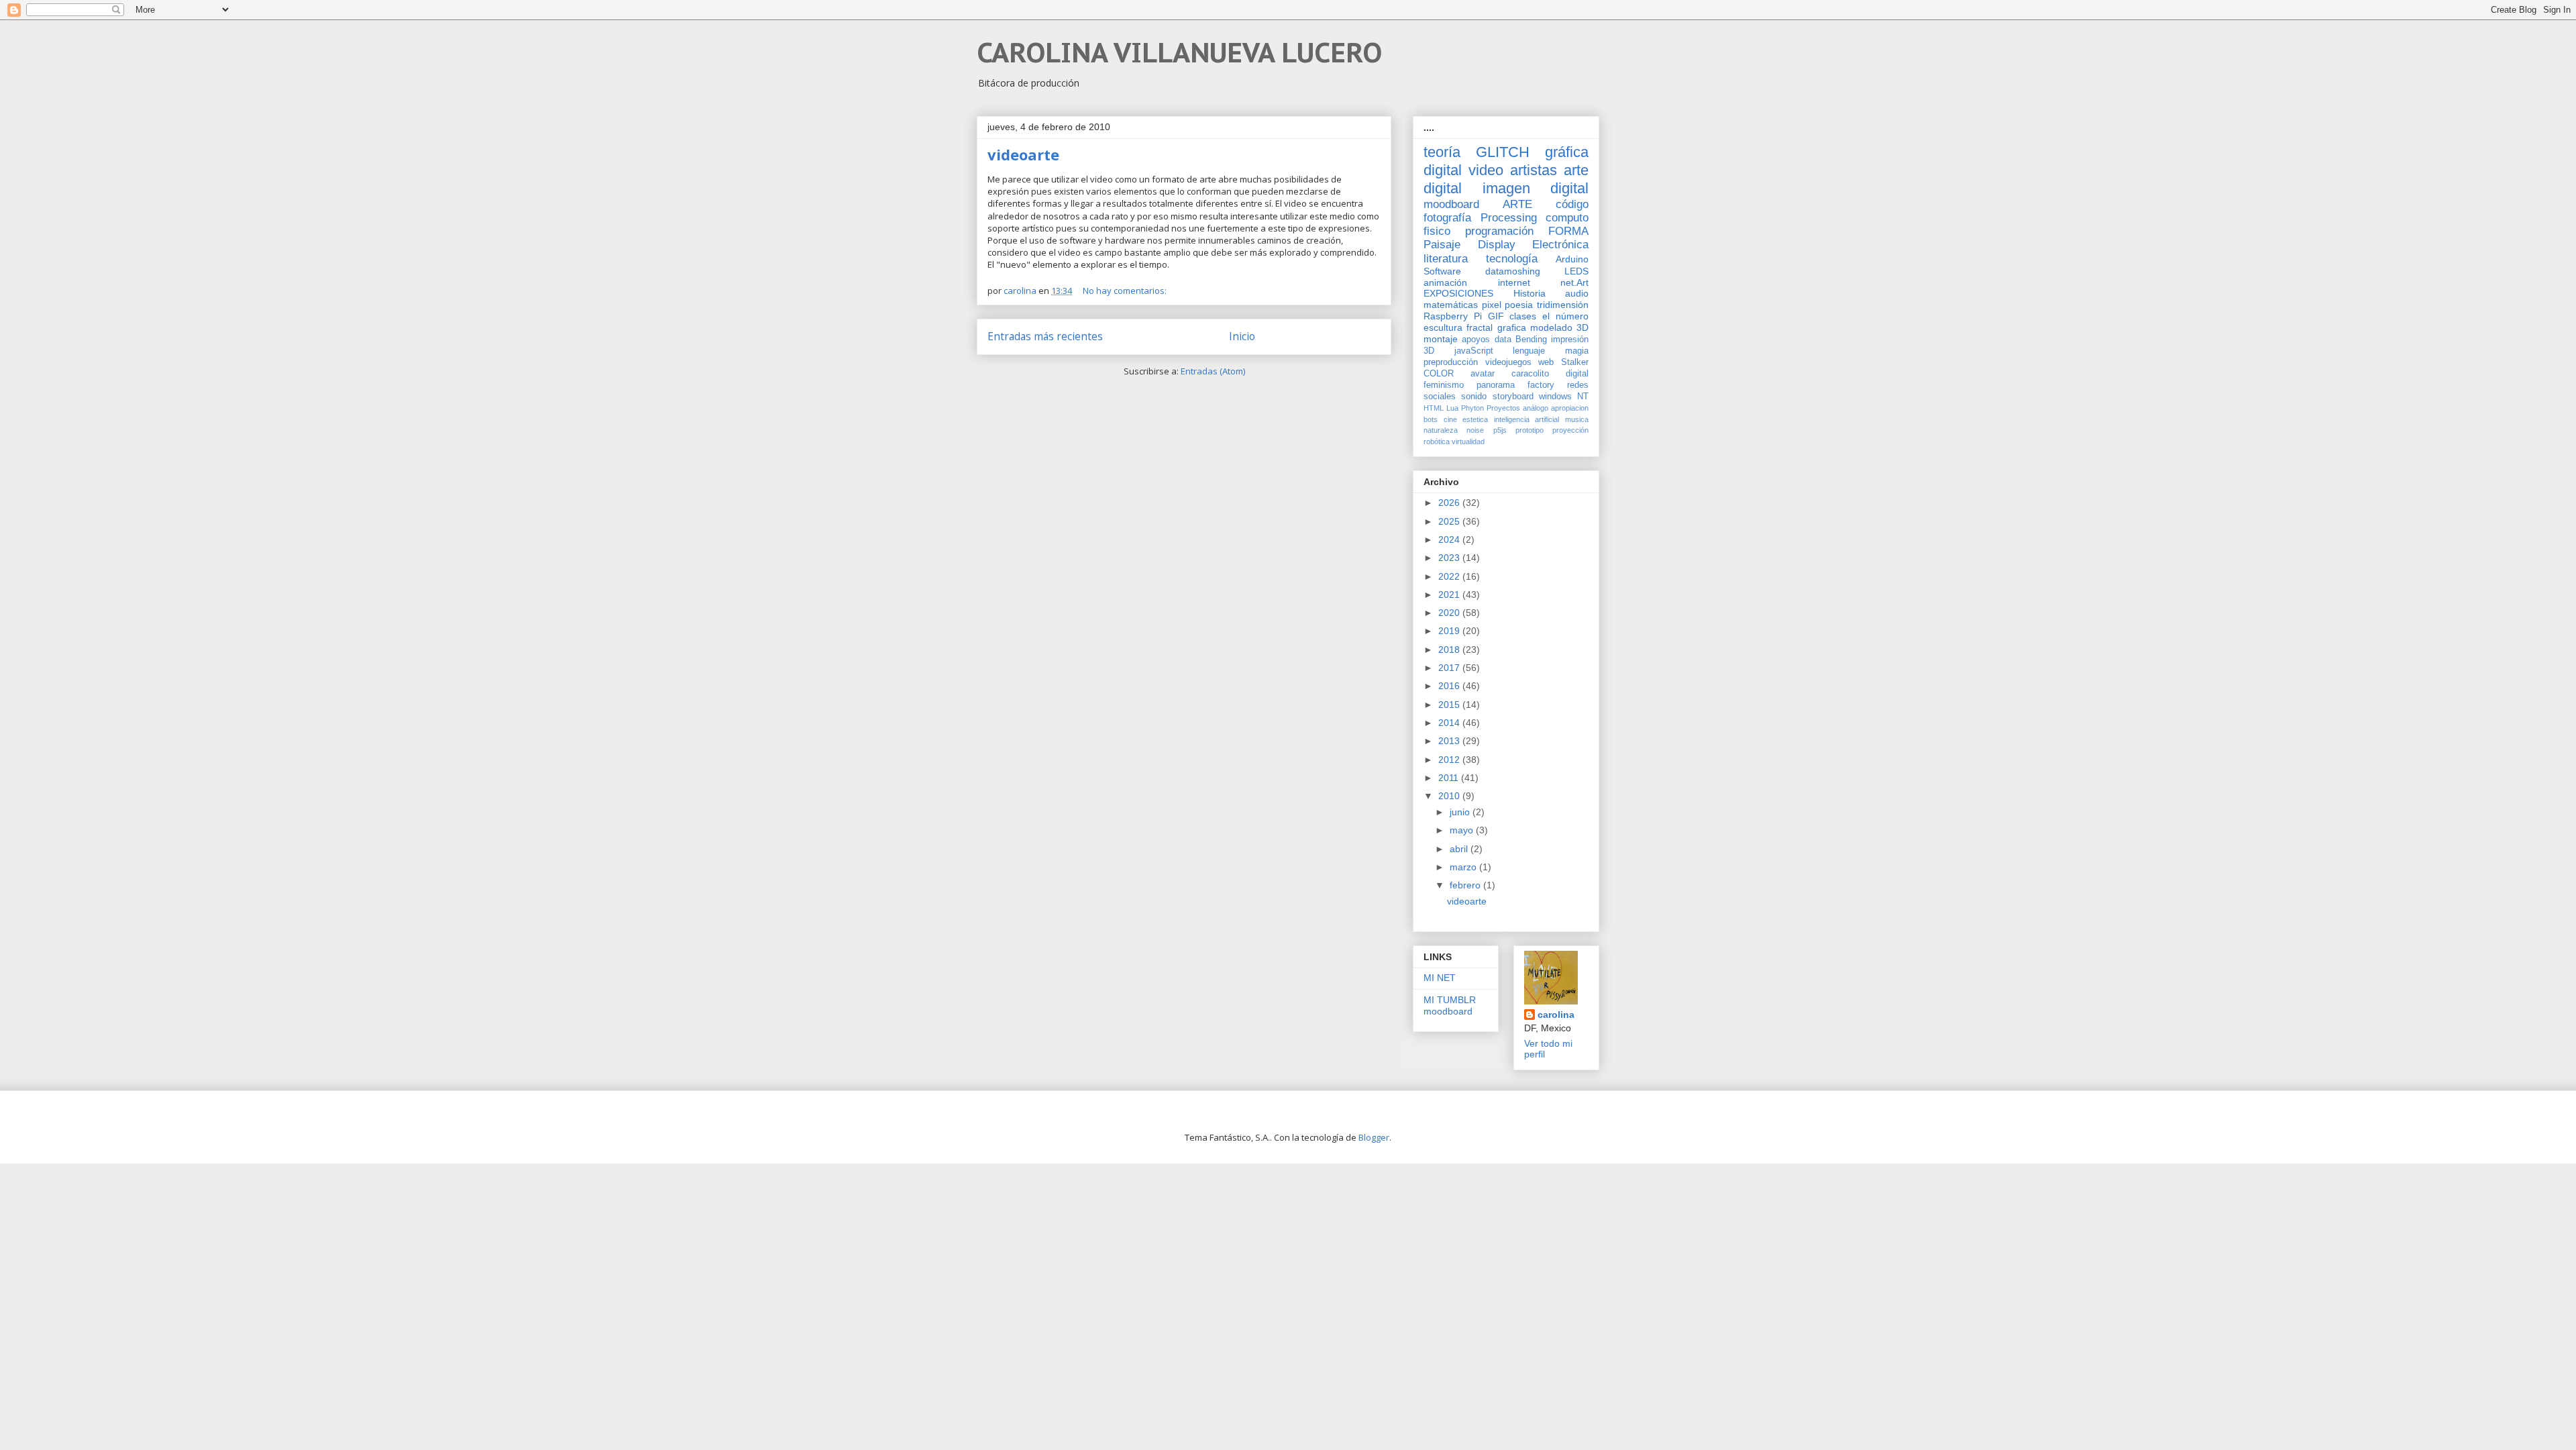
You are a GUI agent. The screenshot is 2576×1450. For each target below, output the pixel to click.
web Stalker (1563, 362)
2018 (1450, 650)
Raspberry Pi (1453, 316)
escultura (1443, 327)
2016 (1450, 686)
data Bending (1521, 340)
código (1572, 204)
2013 (1450, 741)
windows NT (1564, 397)
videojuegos (1508, 362)
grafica (1512, 327)
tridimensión (1563, 305)
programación (1499, 231)
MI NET (1440, 978)
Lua (1452, 408)
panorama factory (1515, 385)
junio (1461, 812)
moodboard (1451, 204)
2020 (1450, 613)
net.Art (1574, 282)
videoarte (1023, 154)
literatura (1446, 259)
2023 (1450, 558)
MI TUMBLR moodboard (1450, 1005)
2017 (1450, 668)
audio (1577, 293)
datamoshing (1513, 271)
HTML (1434, 408)
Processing (1509, 218)
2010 (1450, 796)
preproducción (1451, 362)
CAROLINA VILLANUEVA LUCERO (1179, 52)
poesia (1519, 305)
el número (1565, 316)
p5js (1500, 430)
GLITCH (1503, 152)
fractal (1480, 327)
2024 (1450, 539)
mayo (1463, 830)
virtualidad (1468, 442)
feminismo (1444, 385)
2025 (1450, 521)
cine (1450, 419)
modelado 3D (1559, 327)
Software (1442, 271)
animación (1445, 282)
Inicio (1242, 336)
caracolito (1530, 374)
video (1486, 170)
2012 (1450, 760)
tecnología (1512, 259)
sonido (1474, 397)
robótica (1437, 442)
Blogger (1374, 1137)
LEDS (1576, 271)
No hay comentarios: (1126, 291)
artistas (1534, 170)
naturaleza (1441, 430)
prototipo (1529, 430)
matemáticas (1451, 305)
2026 (1450, 503)
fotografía (1447, 218)
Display (1497, 245)
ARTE (1517, 204)
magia (1577, 351)
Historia (1529, 293)
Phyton (1472, 408)
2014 (1450, 723)
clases (1523, 316)
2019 (1450, 631)
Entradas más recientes (1045, 336)
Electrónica (1560, 245)
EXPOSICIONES (1458, 293)
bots (1431, 419)
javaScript (1474, 351)
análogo (1536, 408)
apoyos (1476, 340)
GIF (1496, 316)
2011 (1450, 778)
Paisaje (1442, 245)
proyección (1570, 430)
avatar (1483, 374)
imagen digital (1536, 188)
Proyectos (1503, 408)
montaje (1441, 339)
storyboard (1513, 397)
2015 (1450, 705)
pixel (1492, 305)
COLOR (1439, 374)
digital (1577, 374)
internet (1514, 282)
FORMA (1568, 231)
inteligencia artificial (1527, 419)
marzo (1464, 867)
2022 (1450, 576)
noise (1475, 430)
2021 (1450, 594)
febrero (1466, 885)
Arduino (1572, 259)
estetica (1475, 419)
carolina (1556, 1015)
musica (1577, 419)
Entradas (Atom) (1213, 371)
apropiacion (1570, 408)
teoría (1442, 152)
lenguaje (1529, 351)
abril (1460, 849)
